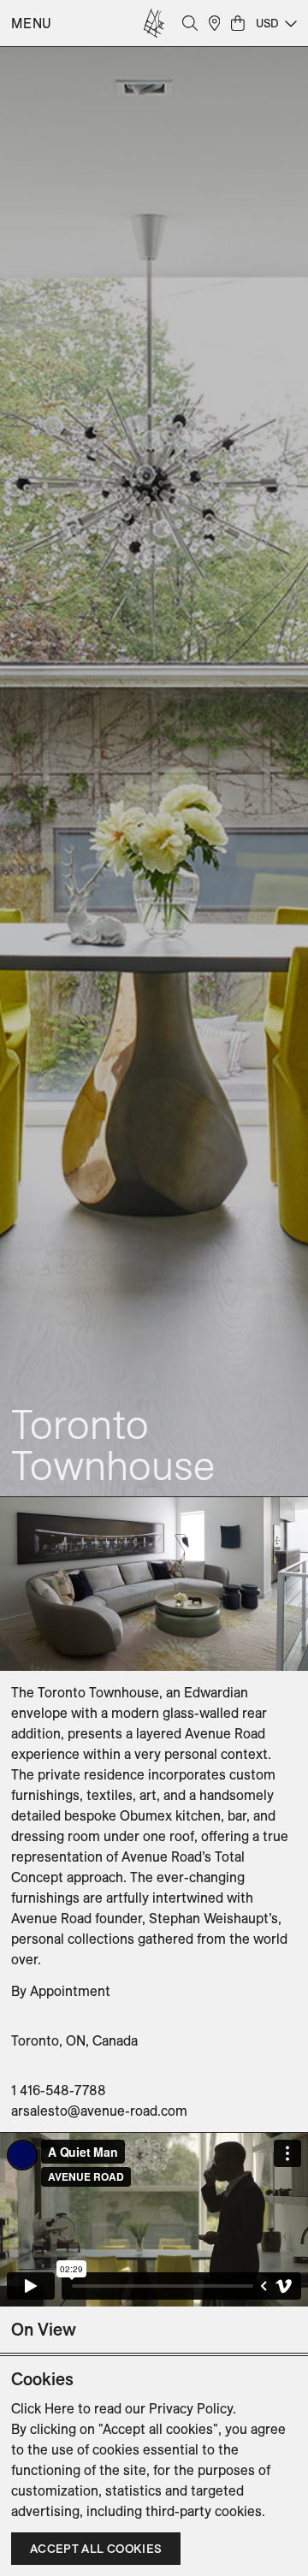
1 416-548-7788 (59, 2090)
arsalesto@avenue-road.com (99, 2111)
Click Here (43, 2408)
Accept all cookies (96, 2549)
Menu (32, 23)
